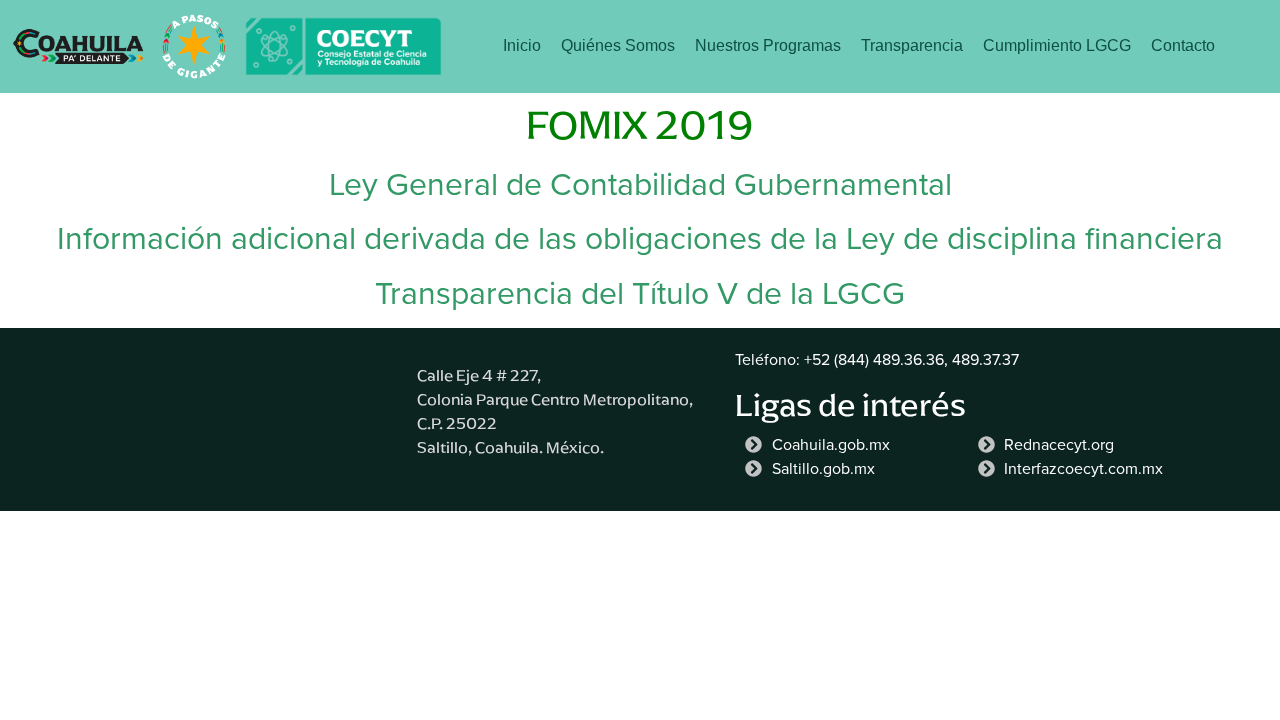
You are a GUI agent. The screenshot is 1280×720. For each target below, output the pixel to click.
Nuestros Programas (768, 45)
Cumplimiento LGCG (1057, 45)
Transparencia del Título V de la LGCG (640, 293)
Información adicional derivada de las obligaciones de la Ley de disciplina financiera (640, 238)
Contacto (1183, 45)
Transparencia (912, 45)
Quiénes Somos (618, 45)
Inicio (522, 45)
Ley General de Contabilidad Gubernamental (640, 184)
